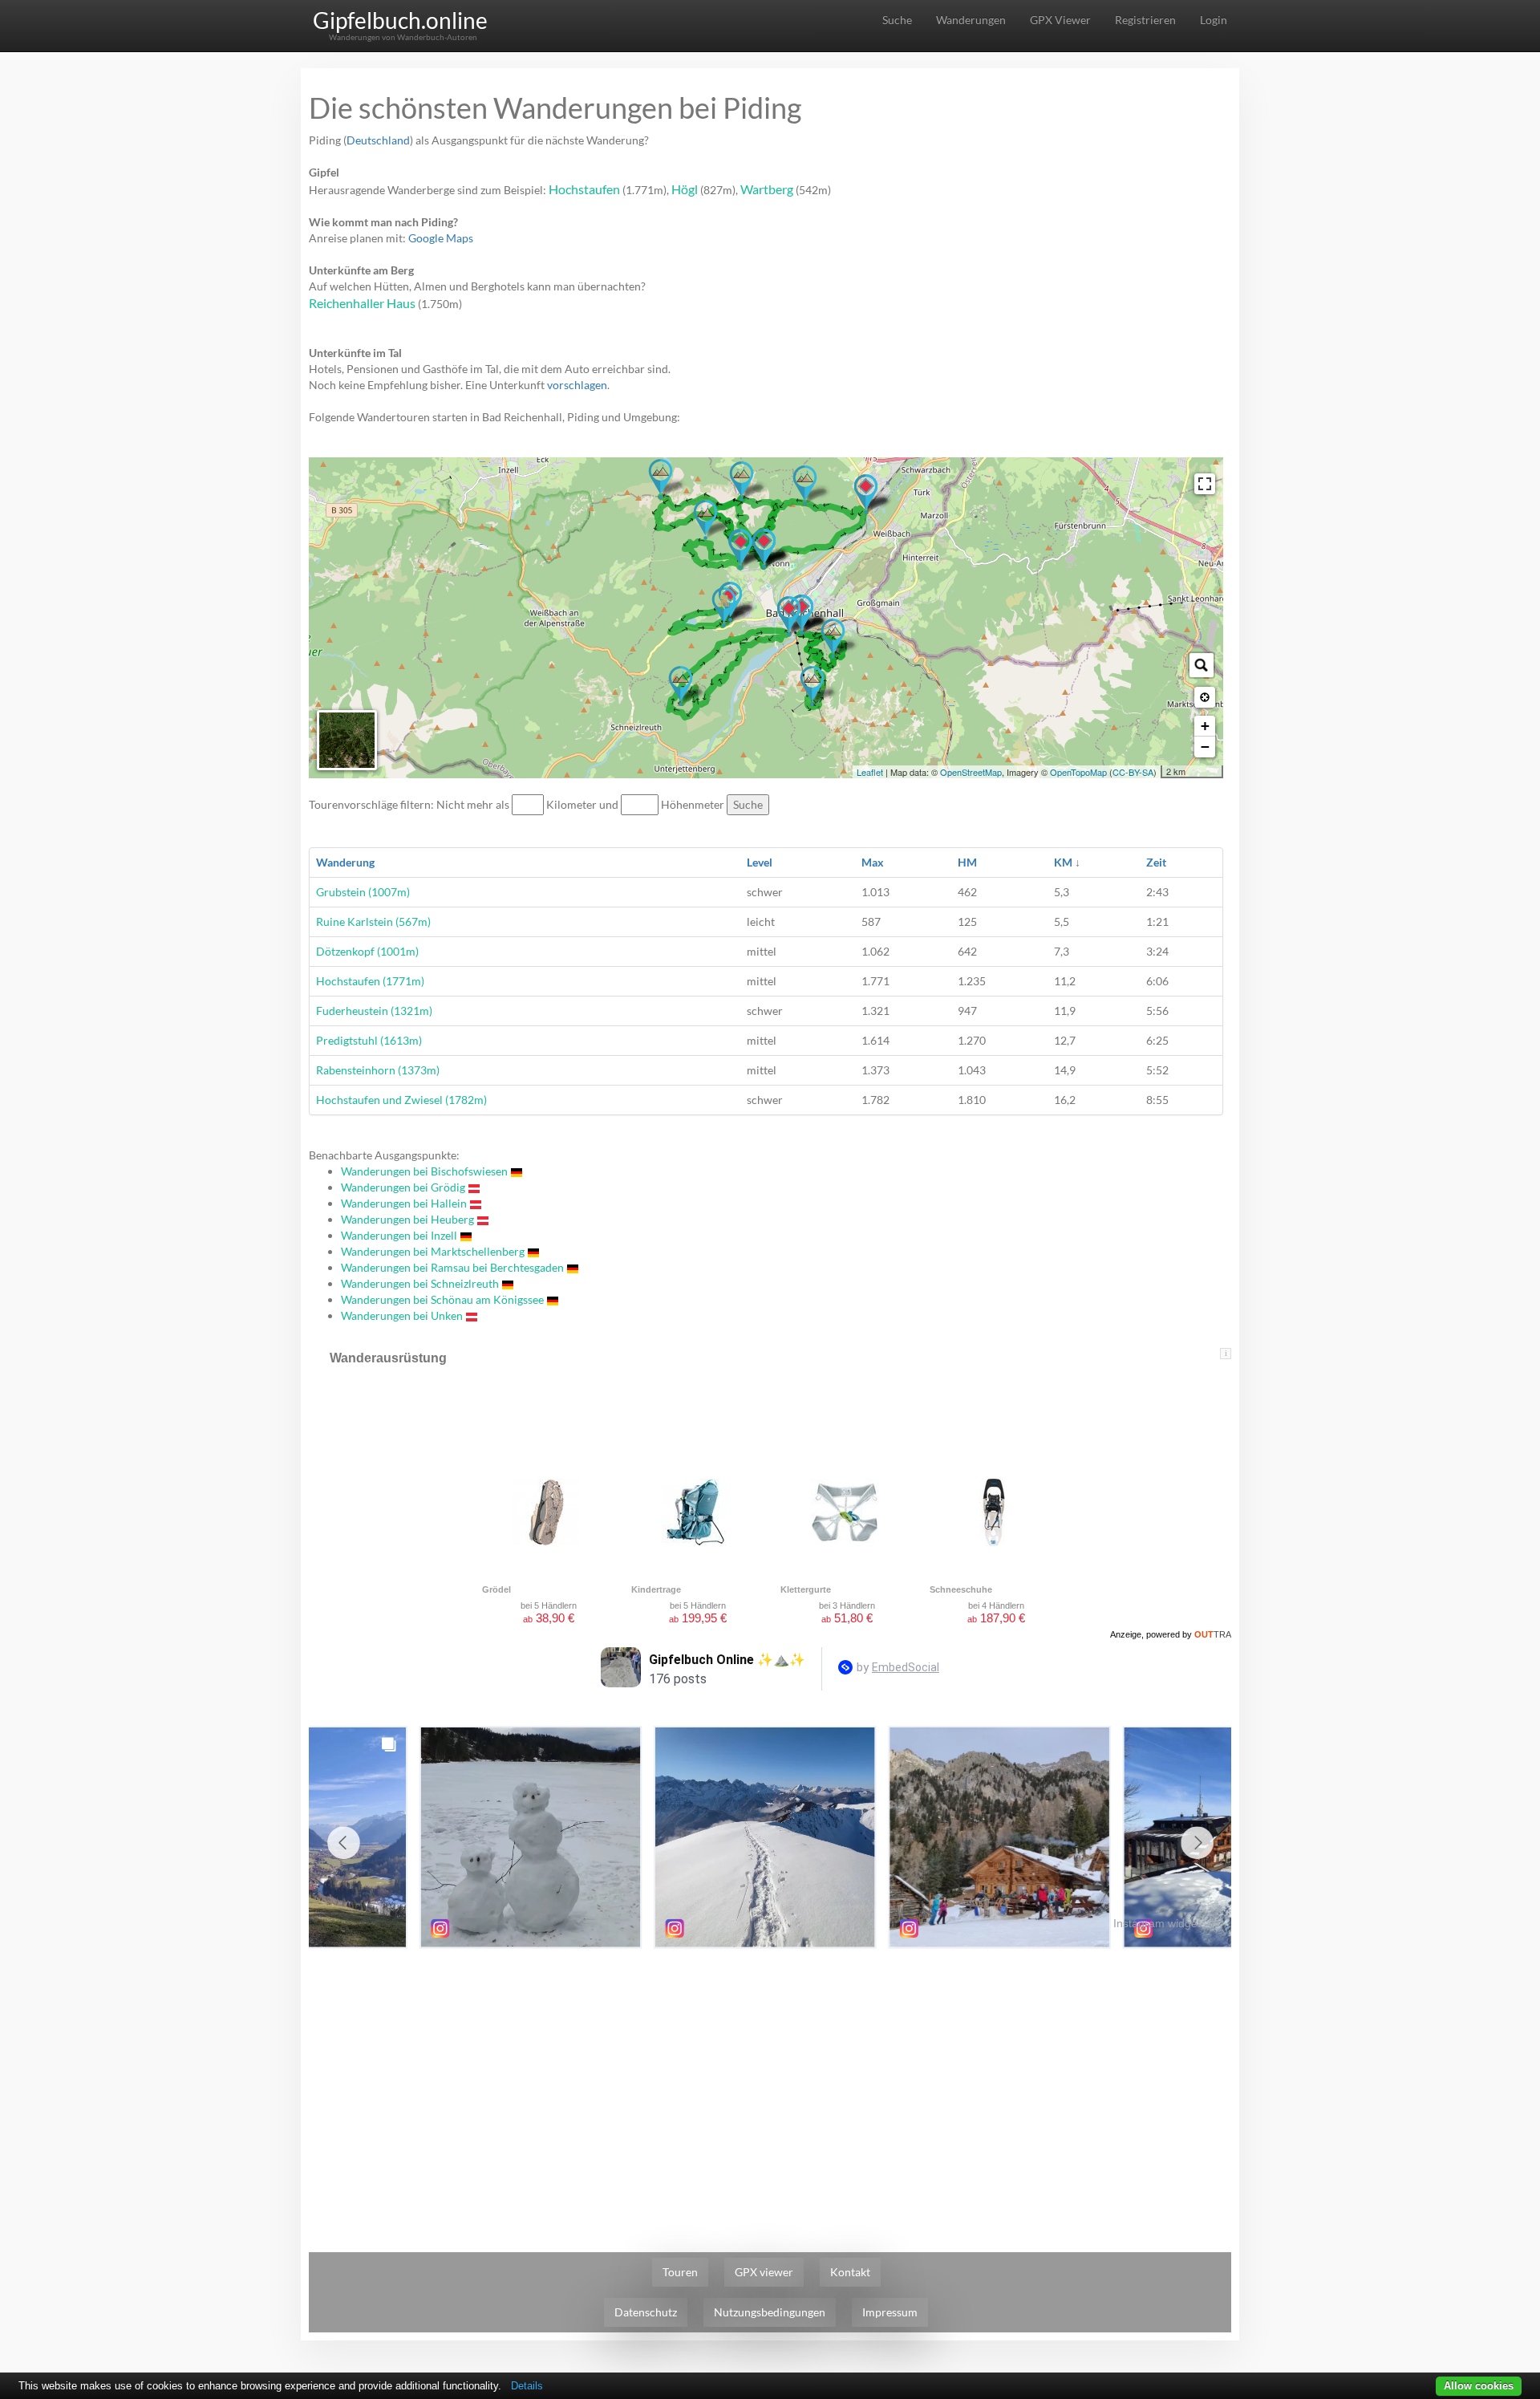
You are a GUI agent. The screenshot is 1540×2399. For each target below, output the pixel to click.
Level (760, 862)
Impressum (890, 2312)
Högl (685, 189)
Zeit (1156, 862)
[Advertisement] (770, 2076)
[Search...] (1202, 665)
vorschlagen (577, 385)
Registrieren (1145, 20)
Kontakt (850, 2272)
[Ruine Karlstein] (724, 607)
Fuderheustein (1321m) (374, 1011)
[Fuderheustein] (805, 485)
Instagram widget (1157, 1923)
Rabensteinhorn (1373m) (378, 1070)
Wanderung (345, 862)
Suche (897, 20)
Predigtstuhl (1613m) (369, 1040)
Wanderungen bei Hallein (404, 1203)
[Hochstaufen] (742, 481)
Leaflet (870, 772)
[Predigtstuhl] (812, 686)
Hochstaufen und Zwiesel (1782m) (401, 1100)
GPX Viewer (1060, 20)
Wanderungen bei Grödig (403, 1187)
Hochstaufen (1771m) (370, 981)
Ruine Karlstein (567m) (373, 921)
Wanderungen (971, 20)
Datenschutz (646, 2312)
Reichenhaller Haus (362, 303)
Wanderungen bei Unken (402, 1315)
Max (873, 862)
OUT (1213, 1634)
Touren (680, 2272)
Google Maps (441, 238)
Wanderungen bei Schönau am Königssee (442, 1299)
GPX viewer (764, 2272)
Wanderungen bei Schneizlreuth (420, 1283)
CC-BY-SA (1133, 772)
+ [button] (1205, 726)
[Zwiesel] (661, 479)
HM (967, 862)
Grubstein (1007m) (363, 892)
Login (1214, 20)
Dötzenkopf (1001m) (367, 951)
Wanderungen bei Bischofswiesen (424, 1171)
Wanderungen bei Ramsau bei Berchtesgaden (452, 1267)
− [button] (1205, 747)
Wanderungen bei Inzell (399, 1235)
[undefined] (1205, 484)
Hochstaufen (584, 189)
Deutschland (378, 140)
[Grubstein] (705, 520)
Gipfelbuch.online (400, 20)
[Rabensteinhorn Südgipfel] (681, 686)
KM (1063, 862)
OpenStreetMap (971, 772)
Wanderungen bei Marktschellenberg (433, 1251)
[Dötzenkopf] (833, 639)
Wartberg (767, 189)
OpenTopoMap (1078, 772)
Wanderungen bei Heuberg (407, 1219)
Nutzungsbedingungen (770, 2312)
